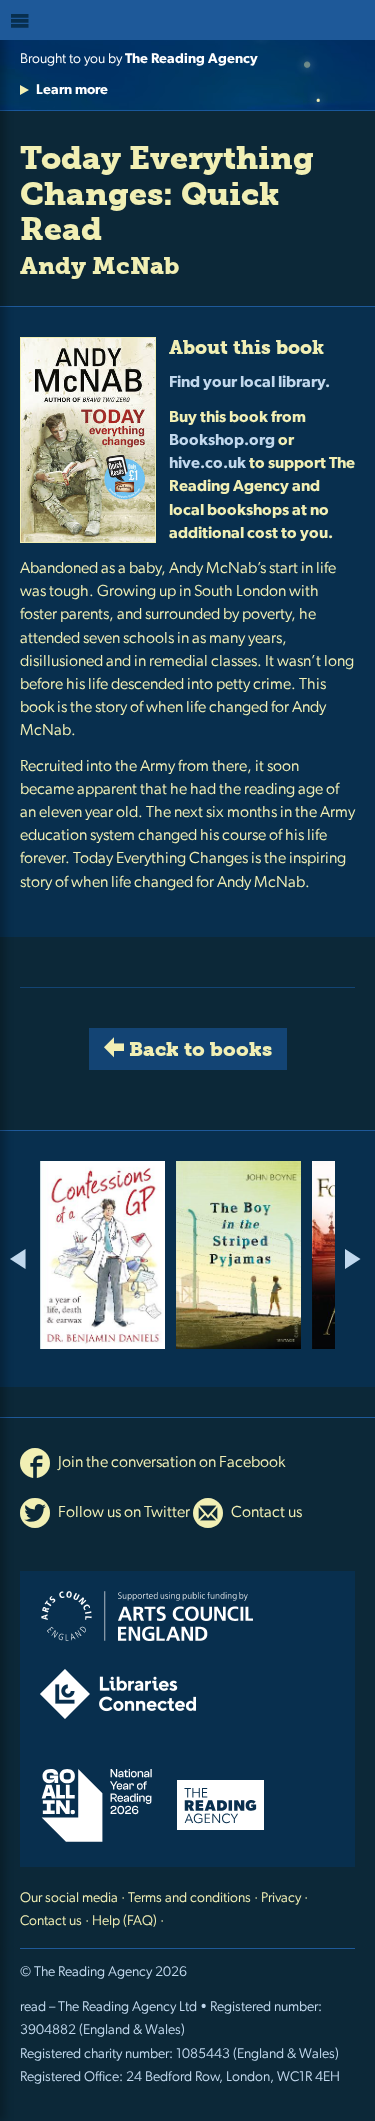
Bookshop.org (222, 441)
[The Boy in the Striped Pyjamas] (238, 1255)
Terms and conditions (189, 1898)
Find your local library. (249, 383)
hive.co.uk (207, 464)
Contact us (265, 1513)
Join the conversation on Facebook (170, 1463)
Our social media (69, 1898)
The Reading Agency (191, 59)
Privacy (281, 1898)
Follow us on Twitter (122, 1513)
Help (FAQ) (124, 1921)
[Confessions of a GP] (102, 1255)
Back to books (198, 1049)
